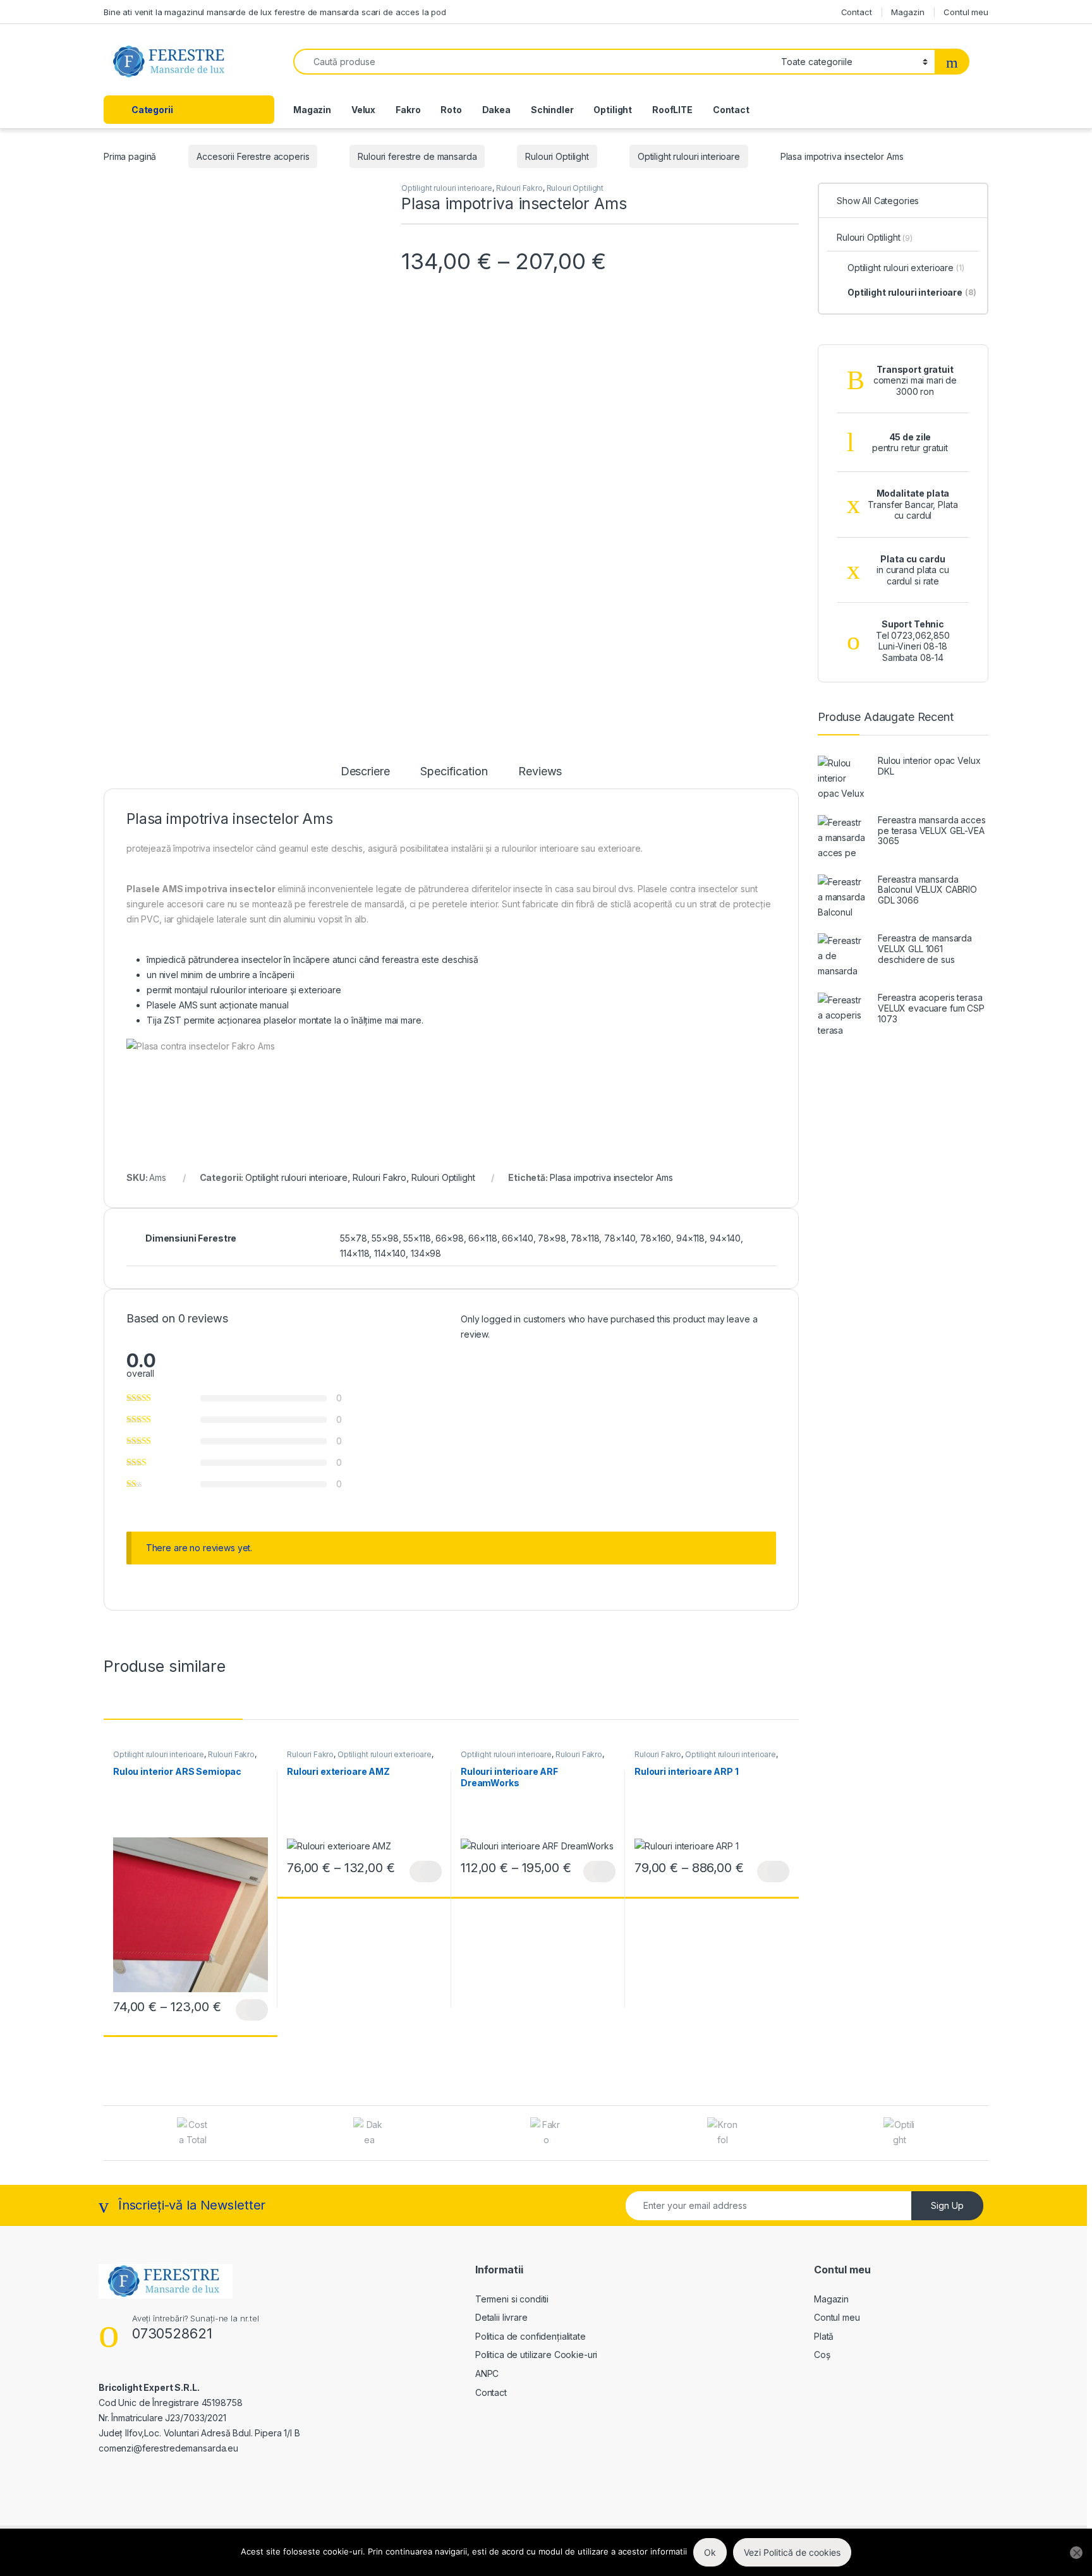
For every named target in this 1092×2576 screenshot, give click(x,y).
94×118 (690, 1238)
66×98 (449, 1238)
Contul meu (966, 12)
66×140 (517, 1238)
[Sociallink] (104, 2475)
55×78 (353, 1238)
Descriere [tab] (365, 772)
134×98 (426, 1253)
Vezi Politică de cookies (792, 2552)
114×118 (355, 1253)
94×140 (725, 1238)
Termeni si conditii (512, 2299)
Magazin (907, 12)
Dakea (496, 110)
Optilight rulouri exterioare (385, 1754)
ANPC (487, 2373)
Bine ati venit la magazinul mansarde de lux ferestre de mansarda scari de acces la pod (275, 12)
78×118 (585, 1238)
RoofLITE (672, 110)
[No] (1076, 2553)
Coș (822, 2355)
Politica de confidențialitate (531, 2336)
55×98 (385, 1238)
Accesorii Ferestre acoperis (253, 156)
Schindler (552, 110)
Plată (824, 2336)
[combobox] (534, 62)
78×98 (552, 1238)
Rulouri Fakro (519, 188)
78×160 (656, 1238)
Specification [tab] (454, 772)
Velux (363, 110)
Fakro (408, 110)
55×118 (417, 1238)
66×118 (482, 1238)
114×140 (390, 1253)
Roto (451, 110)
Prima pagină (130, 156)
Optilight (613, 110)
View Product (252, 2010)
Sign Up (947, 2205)
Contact (857, 12)
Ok (710, 2552)
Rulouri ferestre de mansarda (417, 156)
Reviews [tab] (540, 772)
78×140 (620, 1238)
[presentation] (985, 2135)
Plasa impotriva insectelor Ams (611, 1177)
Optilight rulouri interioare (689, 156)
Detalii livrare (501, 2317)
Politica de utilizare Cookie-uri (537, 2355)
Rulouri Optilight (557, 156)
